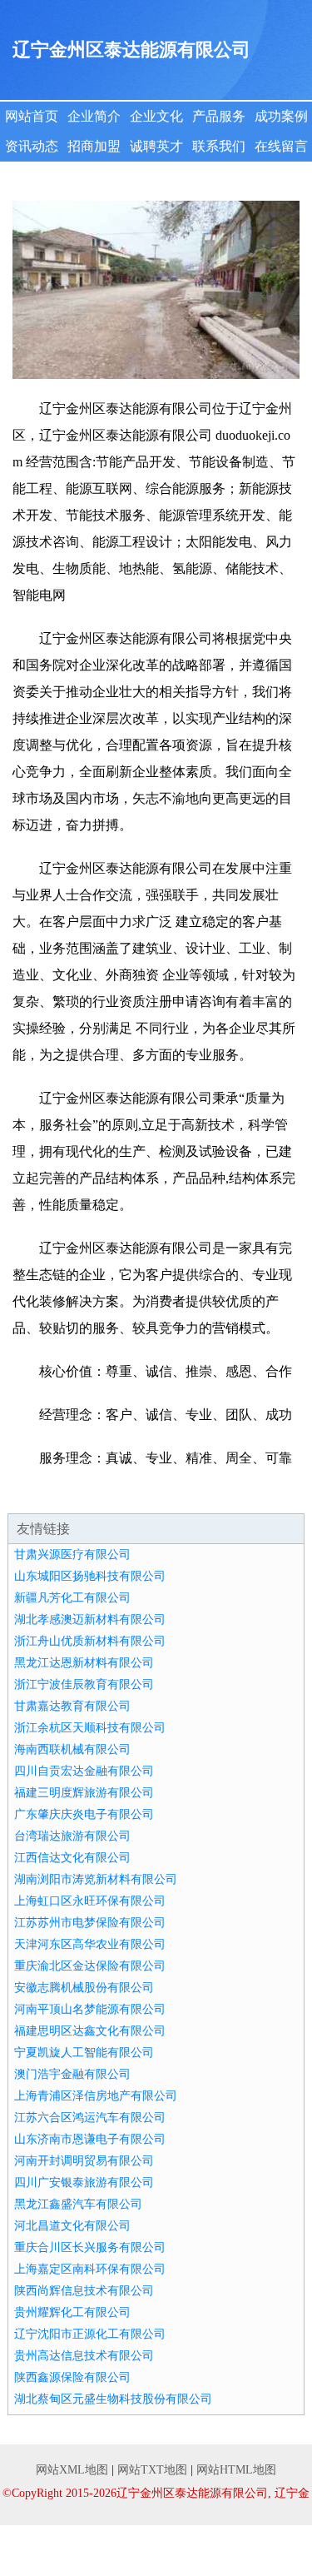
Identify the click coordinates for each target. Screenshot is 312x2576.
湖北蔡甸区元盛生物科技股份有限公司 (113, 2399)
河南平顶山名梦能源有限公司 (90, 2009)
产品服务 (219, 116)
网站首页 (32, 116)
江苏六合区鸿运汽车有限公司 (90, 2118)
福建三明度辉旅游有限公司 (84, 1793)
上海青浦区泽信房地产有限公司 (96, 2096)
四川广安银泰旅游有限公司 (84, 2182)
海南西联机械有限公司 (72, 1749)
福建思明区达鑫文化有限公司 (90, 2031)
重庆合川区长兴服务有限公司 (90, 2247)
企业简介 (94, 116)
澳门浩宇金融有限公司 (72, 2074)
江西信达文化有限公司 (72, 1858)
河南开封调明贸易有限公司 (84, 2161)
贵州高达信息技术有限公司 (84, 2356)
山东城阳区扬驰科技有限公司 (90, 1576)
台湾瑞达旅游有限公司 (72, 1836)
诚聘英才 (156, 146)
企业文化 (156, 116)
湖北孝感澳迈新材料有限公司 (90, 1619)
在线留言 (281, 146)
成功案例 (281, 116)
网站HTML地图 (236, 2470)
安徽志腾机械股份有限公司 (84, 1988)
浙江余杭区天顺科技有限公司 (90, 1728)
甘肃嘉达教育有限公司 (72, 1706)
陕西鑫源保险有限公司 (72, 2377)
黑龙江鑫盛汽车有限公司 (78, 2204)
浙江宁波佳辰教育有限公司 (84, 1684)
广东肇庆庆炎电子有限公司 (84, 1814)
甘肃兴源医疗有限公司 (72, 1555)
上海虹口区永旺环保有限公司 (90, 1901)
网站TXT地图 (152, 2470)
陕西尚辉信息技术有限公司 (84, 2291)
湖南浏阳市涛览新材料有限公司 (96, 1879)
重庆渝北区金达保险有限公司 (90, 1966)
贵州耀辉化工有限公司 (72, 2312)
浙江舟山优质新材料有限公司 (90, 1641)
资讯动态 (32, 146)
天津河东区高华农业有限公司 (90, 1944)
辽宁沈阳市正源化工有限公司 (90, 2334)
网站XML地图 (72, 2470)
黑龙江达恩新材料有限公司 (84, 1663)
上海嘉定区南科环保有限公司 (90, 2269)
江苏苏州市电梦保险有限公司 (90, 1923)
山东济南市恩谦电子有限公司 (90, 2139)
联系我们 (219, 146)
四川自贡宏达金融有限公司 (84, 1771)
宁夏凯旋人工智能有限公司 (84, 2053)
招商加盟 (94, 146)
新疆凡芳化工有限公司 (72, 1598)
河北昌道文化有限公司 (72, 2226)
